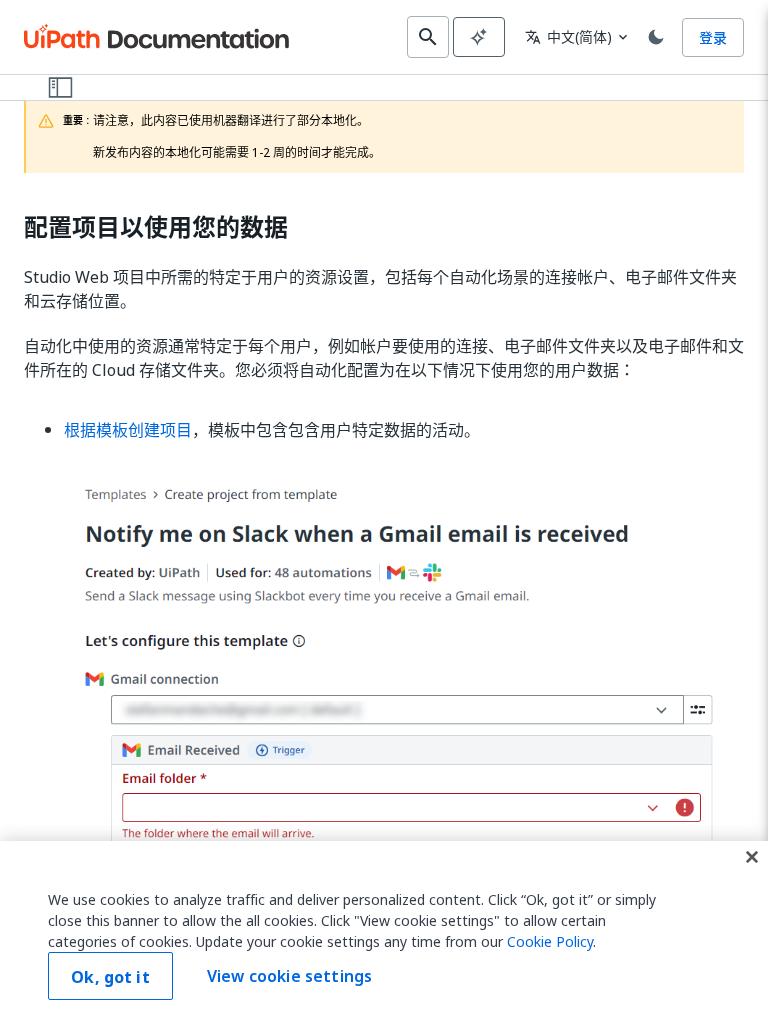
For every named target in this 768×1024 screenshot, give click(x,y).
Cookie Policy (550, 941)
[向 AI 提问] (479, 37)
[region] (384, 932)
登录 (713, 37)
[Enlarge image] (404, 731)
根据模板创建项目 (128, 430)
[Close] (752, 857)
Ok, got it (110, 977)
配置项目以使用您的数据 (156, 227)
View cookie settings (289, 976)
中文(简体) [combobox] (568, 36)
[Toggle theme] (656, 37)
